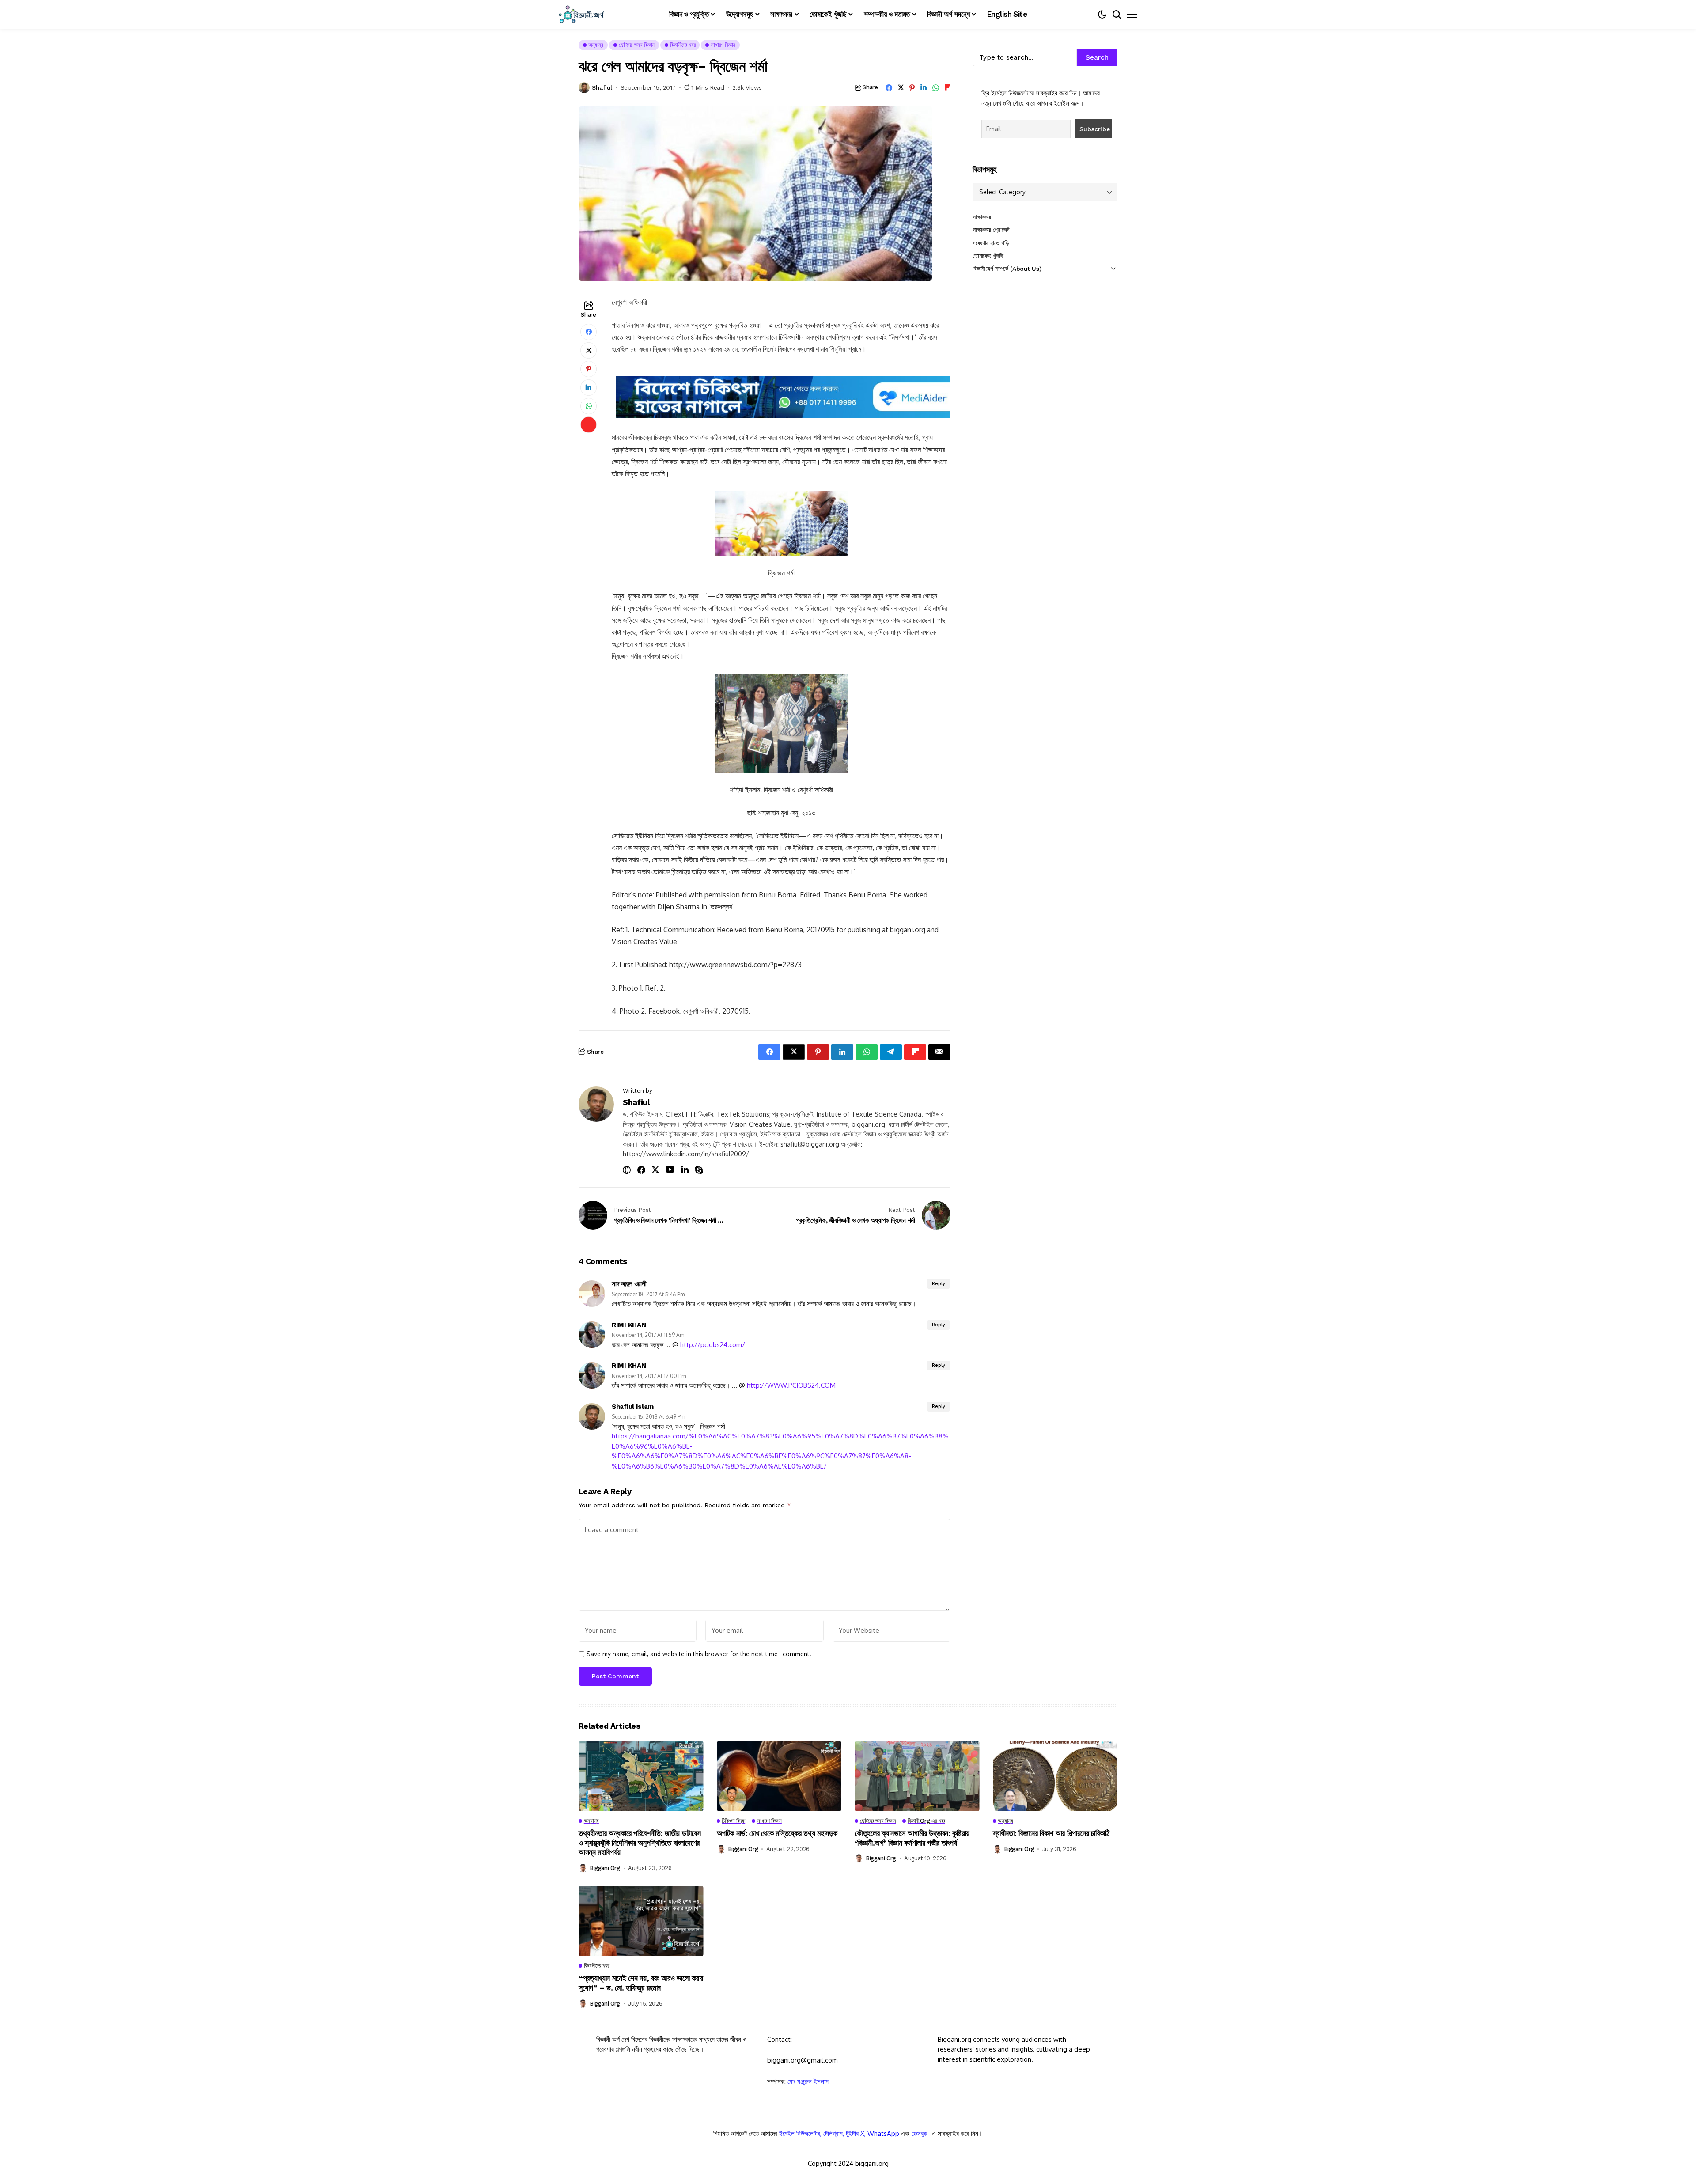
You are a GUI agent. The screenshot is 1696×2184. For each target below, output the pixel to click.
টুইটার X (855, 2133)
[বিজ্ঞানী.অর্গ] (581, 14)
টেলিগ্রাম (833, 2133)
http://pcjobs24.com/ (713, 1345)
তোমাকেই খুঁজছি (988, 256)
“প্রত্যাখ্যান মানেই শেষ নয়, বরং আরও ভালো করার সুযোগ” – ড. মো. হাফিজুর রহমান (641, 1983)
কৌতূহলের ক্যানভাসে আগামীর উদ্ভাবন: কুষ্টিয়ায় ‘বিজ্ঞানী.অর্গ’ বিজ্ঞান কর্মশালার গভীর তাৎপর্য (912, 1838)
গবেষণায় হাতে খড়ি (991, 243)
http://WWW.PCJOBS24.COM (791, 1385)
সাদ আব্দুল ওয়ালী (629, 1284)
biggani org (605, 1868)
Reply (939, 1284)
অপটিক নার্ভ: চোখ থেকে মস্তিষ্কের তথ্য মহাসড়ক (777, 1833)
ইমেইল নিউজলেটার (800, 2133)
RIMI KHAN (629, 1325)
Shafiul (602, 87)
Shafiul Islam (633, 1407)
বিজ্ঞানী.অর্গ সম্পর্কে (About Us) (1007, 269)
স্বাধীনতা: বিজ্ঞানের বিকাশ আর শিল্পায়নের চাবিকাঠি (1051, 1833)
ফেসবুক (920, 2133)
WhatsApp (883, 2133)
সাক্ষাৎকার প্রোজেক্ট (991, 230)
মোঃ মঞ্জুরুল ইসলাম (808, 2081)
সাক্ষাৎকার (982, 217)
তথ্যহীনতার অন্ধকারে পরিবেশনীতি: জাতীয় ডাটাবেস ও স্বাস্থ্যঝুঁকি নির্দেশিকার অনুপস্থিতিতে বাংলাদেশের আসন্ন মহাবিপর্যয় (640, 1843)
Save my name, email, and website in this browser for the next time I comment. (699, 1654)
